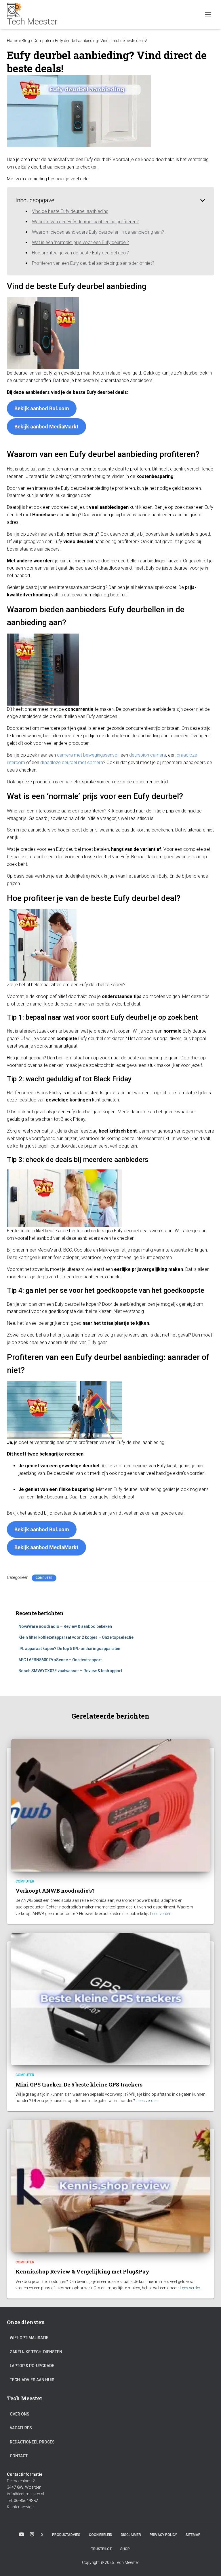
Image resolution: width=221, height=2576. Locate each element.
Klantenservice (20, 2507)
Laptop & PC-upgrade (32, 2366)
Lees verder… (162, 1914)
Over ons (20, 2414)
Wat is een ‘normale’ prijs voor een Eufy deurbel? (80, 242)
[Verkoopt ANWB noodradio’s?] (110, 1805)
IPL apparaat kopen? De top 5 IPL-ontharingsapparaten (69, 1649)
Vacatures (21, 2428)
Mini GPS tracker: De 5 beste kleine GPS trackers (79, 2084)
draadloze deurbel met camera (72, 762)
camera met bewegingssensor (88, 755)
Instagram (32, 2535)
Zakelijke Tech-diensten (36, 2352)
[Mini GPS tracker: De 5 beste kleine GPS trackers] (110, 1999)
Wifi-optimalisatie (29, 2338)
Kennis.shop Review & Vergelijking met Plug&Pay (82, 2271)
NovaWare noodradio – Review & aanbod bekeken (65, 1626)
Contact (19, 2456)
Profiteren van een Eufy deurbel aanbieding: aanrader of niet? (93, 263)
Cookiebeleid (101, 2535)
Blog (26, 41)
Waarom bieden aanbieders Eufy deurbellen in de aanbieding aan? (98, 232)
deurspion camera (148, 755)
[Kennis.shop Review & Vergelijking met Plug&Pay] (110, 2186)
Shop (125, 2549)
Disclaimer (131, 2535)
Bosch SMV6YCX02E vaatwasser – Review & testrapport (70, 1671)
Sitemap (193, 2535)
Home (13, 41)
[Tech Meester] (34, 14)
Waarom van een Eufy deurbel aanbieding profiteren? (85, 222)
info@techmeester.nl (25, 2494)
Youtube (22, 2535)
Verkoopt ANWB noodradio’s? (55, 1891)
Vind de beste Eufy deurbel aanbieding (70, 211)
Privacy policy (163, 2535)
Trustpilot (101, 2549)
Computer (42, 41)
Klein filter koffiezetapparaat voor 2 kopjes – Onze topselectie (76, 1637)
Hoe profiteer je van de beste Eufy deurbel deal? (80, 253)
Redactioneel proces (32, 2442)
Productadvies (66, 2535)
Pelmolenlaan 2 (21, 2481)
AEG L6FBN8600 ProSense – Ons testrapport (60, 1660)
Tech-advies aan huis (32, 2380)
